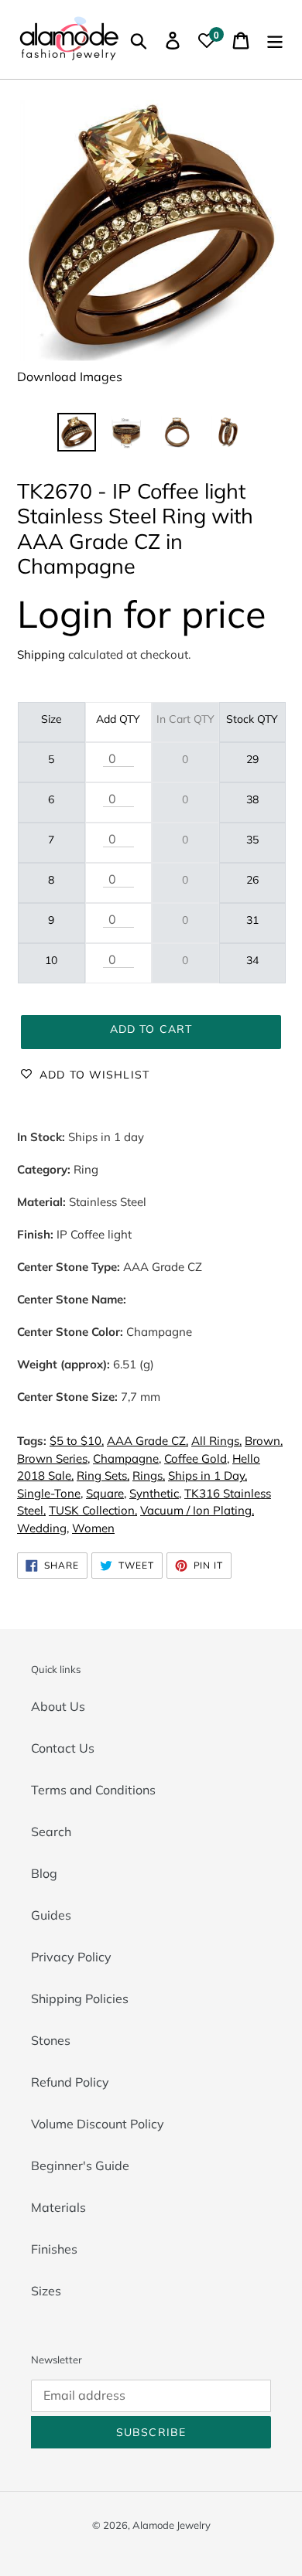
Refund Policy (70, 2082)
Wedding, (43, 1528)
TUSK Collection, (93, 1510)
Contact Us (63, 1748)
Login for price (142, 613)
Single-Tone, (50, 1493)
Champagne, (127, 1458)
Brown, (264, 1441)
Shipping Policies (80, 1998)
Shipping (41, 654)
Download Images (70, 377)
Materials (58, 2207)
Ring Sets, (103, 1475)
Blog (44, 1873)
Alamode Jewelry (172, 2525)
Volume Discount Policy (98, 2124)
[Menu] (275, 39)
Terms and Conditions (93, 1790)
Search (51, 1831)
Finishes (54, 2249)
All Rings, (216, 1441)
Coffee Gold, (197, 1458)
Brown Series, (53, 1458)
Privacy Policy (71, 1957)
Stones (51, 2040)
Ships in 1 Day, (208, 1475)
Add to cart (151, 1029)
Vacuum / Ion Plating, (197, 1510)
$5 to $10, (77, 1441)
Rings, (149, 1475)
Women (93, 1528)
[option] (77, 432)
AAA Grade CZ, (148, 1441)
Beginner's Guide (80, 2165)
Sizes (46, 2291)
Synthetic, (155, 1493)
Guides (51, 1915)
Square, (106, 1493)
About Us (58, 1706)
